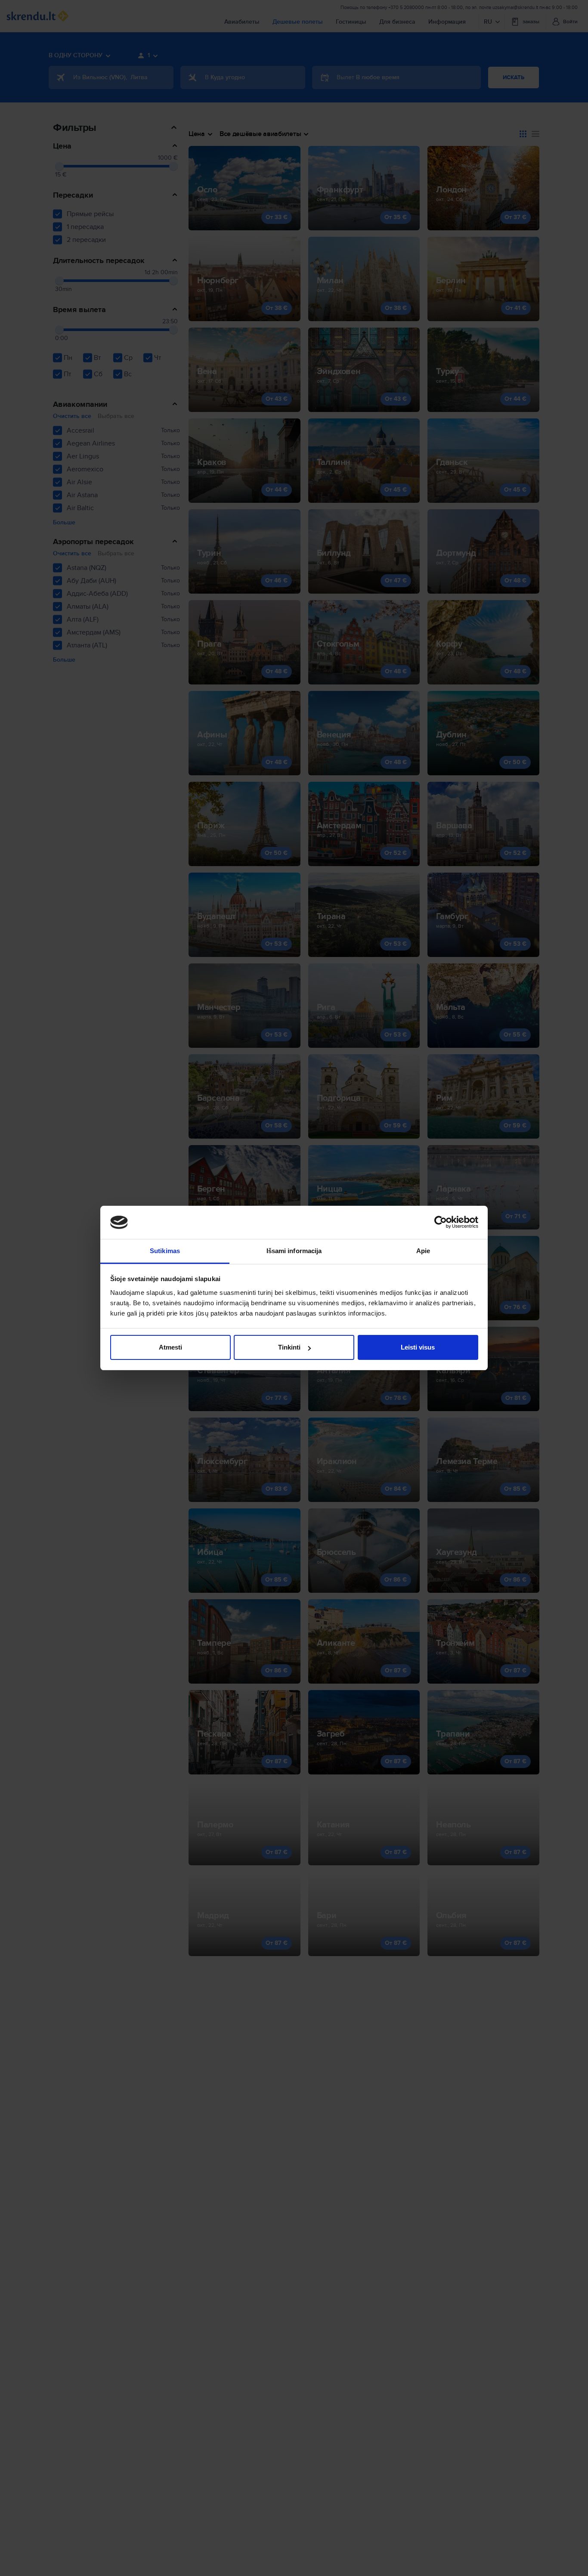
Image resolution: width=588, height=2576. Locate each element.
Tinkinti (289, 1347)
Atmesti (170, 1347)
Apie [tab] (423, 1251)
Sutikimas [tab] (165, 1251)
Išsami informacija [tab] (294, 1251)
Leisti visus (418, 1347)
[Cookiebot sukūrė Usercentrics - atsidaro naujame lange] (441, 1223)
